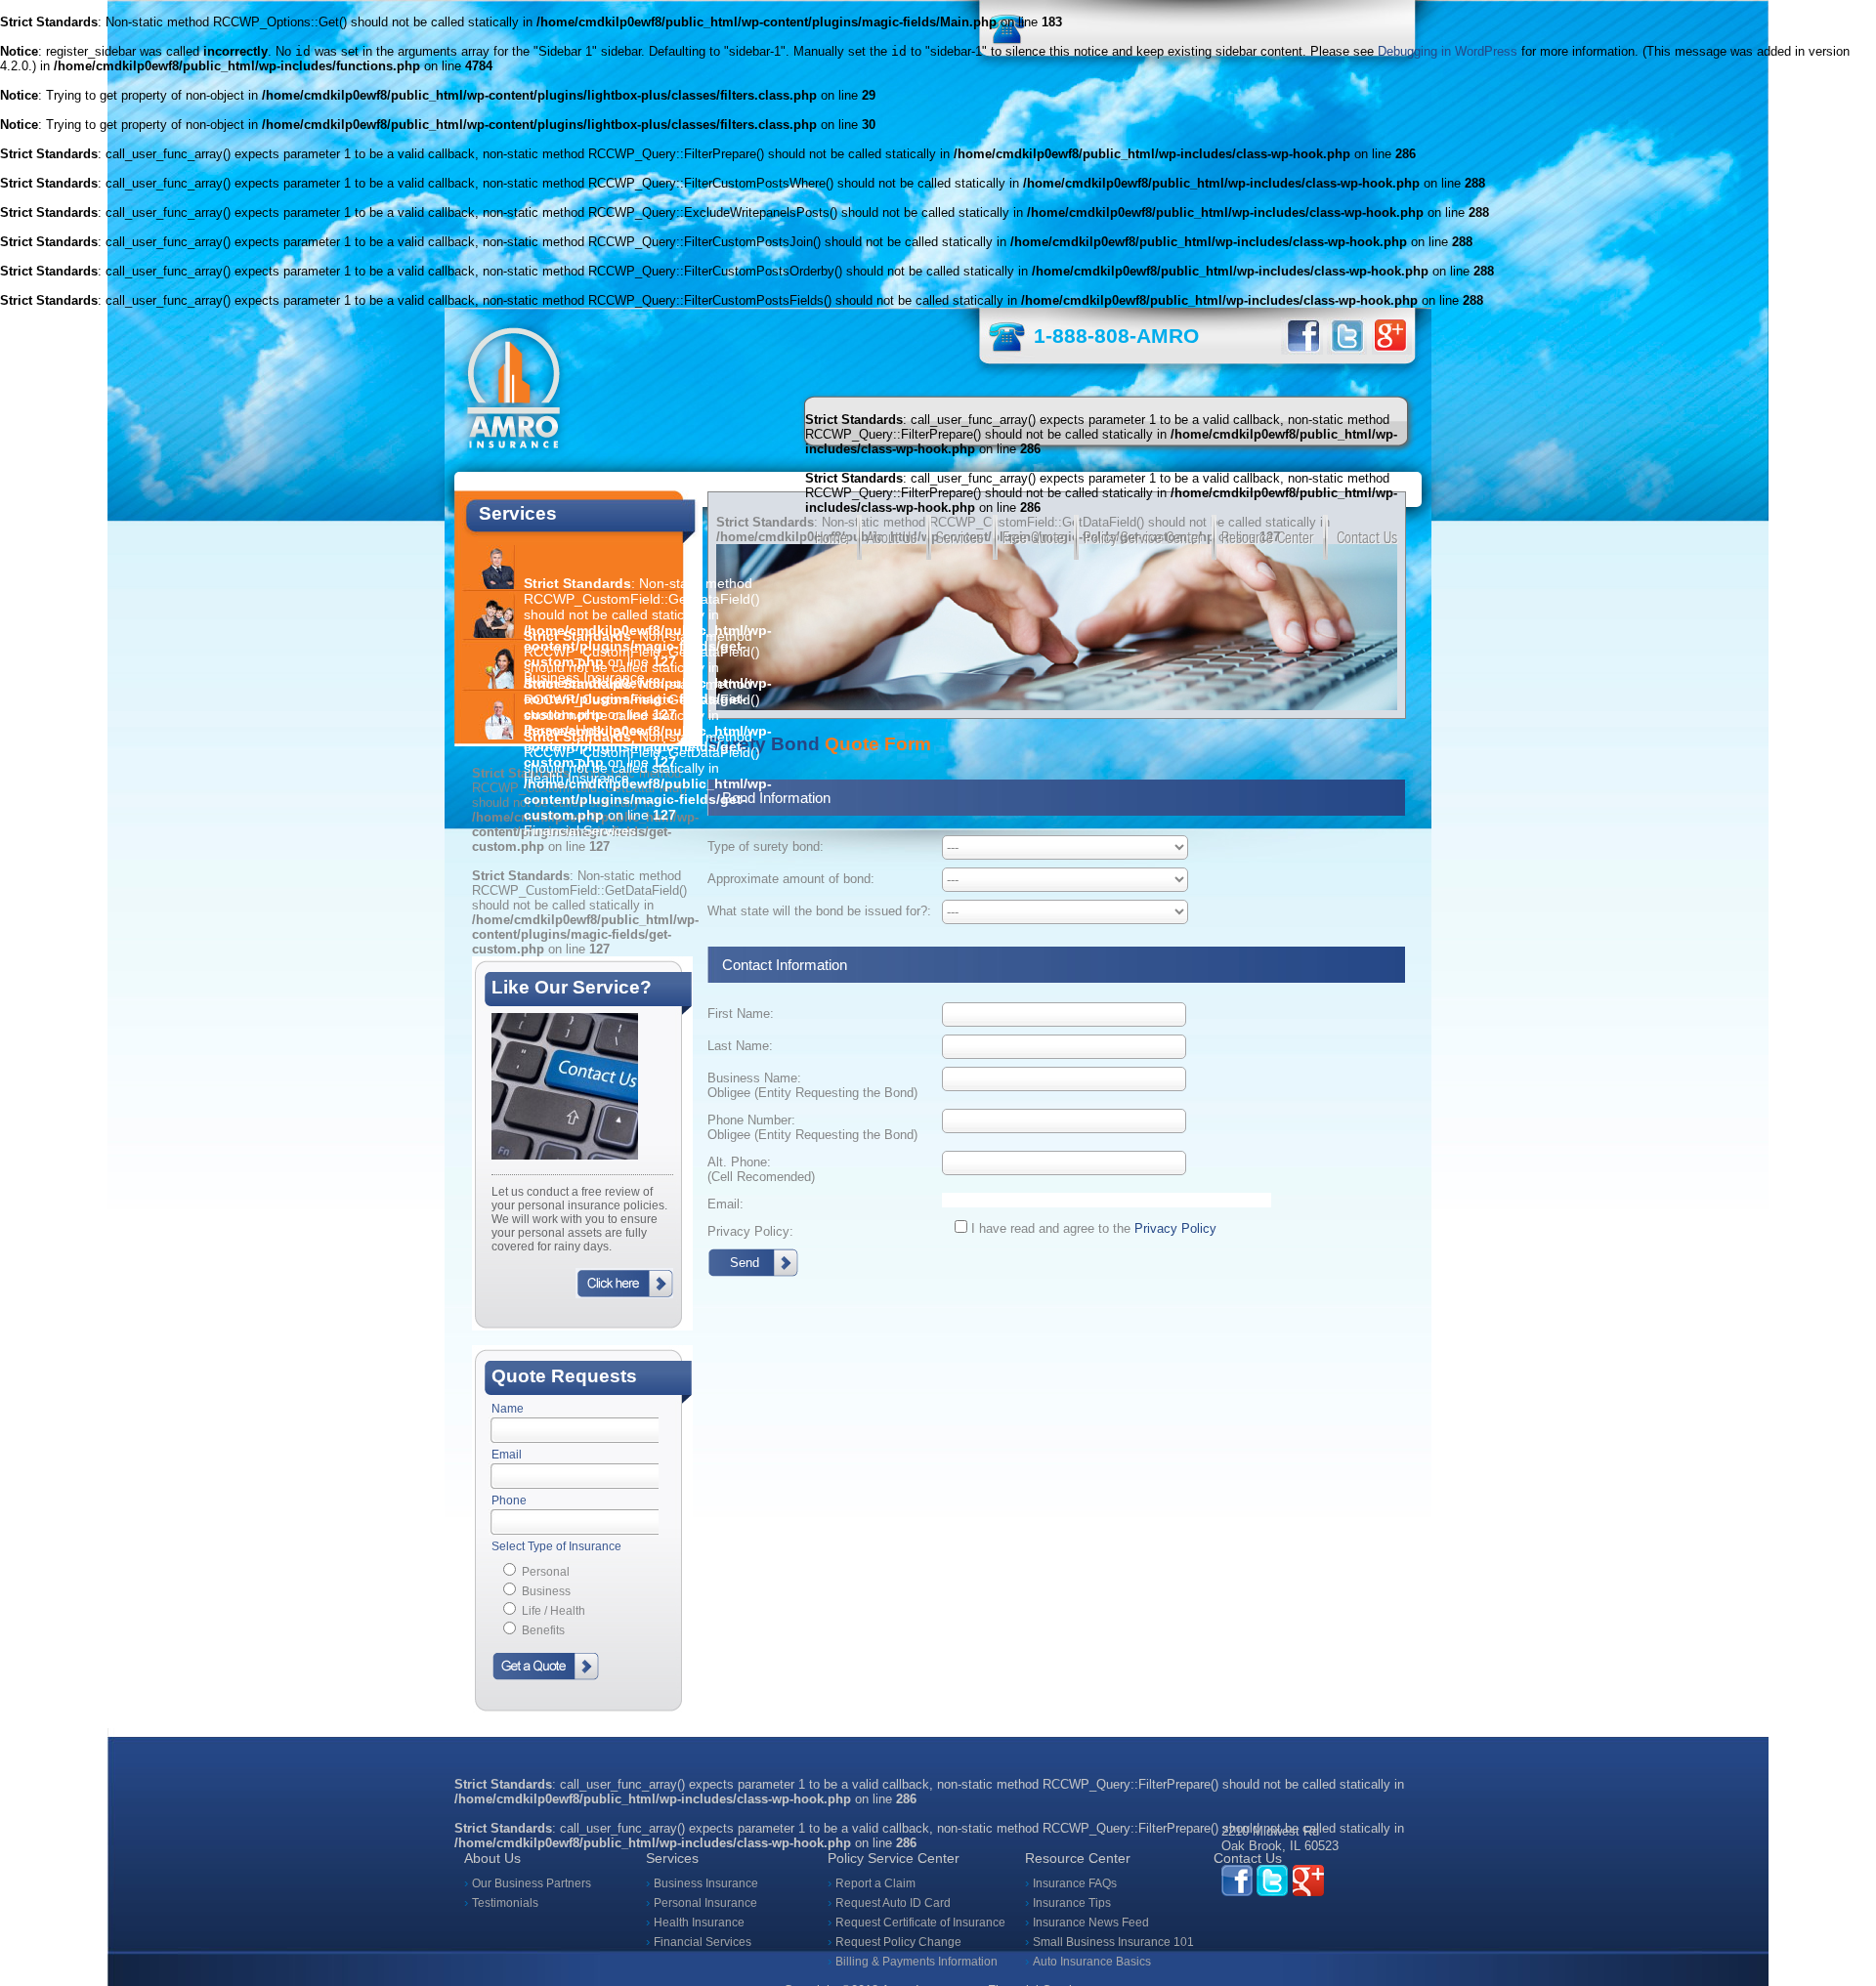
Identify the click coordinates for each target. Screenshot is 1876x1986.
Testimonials (505, 1903)
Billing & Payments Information (917, 1962)
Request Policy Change (898, 1942)
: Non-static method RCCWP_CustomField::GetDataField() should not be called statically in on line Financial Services (648, 783)
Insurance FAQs (1075, 1883)
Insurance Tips (1072, 1903)
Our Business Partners (532, 1883)
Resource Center (1267, 538)
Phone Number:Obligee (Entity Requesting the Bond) (812, 1127)
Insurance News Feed (1091, 1923)
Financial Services (703, 1942)
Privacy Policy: (750, 1231)
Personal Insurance (705, 1903)
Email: (725, 1204)
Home (831, 538)
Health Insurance (699, 1923)
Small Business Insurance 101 (1113, 1942)
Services (959, 538)
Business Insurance (706, 1883)
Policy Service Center (1143, 538)
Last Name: (740, 1046)
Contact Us (1367, 538)
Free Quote (1033, 538)
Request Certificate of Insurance (920, 1923)
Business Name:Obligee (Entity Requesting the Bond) (812, 1085)
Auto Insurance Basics (1092, 1962)
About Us (892, 538)
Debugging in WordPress (1448, 51)
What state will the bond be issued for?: (819, 911)
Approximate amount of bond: (791, 879)
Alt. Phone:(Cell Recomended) (761, 1169)
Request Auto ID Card (893, 1903)
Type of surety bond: (766, 846)
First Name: (741, 1014)
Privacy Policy (1175, 1228)
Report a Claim (875, 1883)
